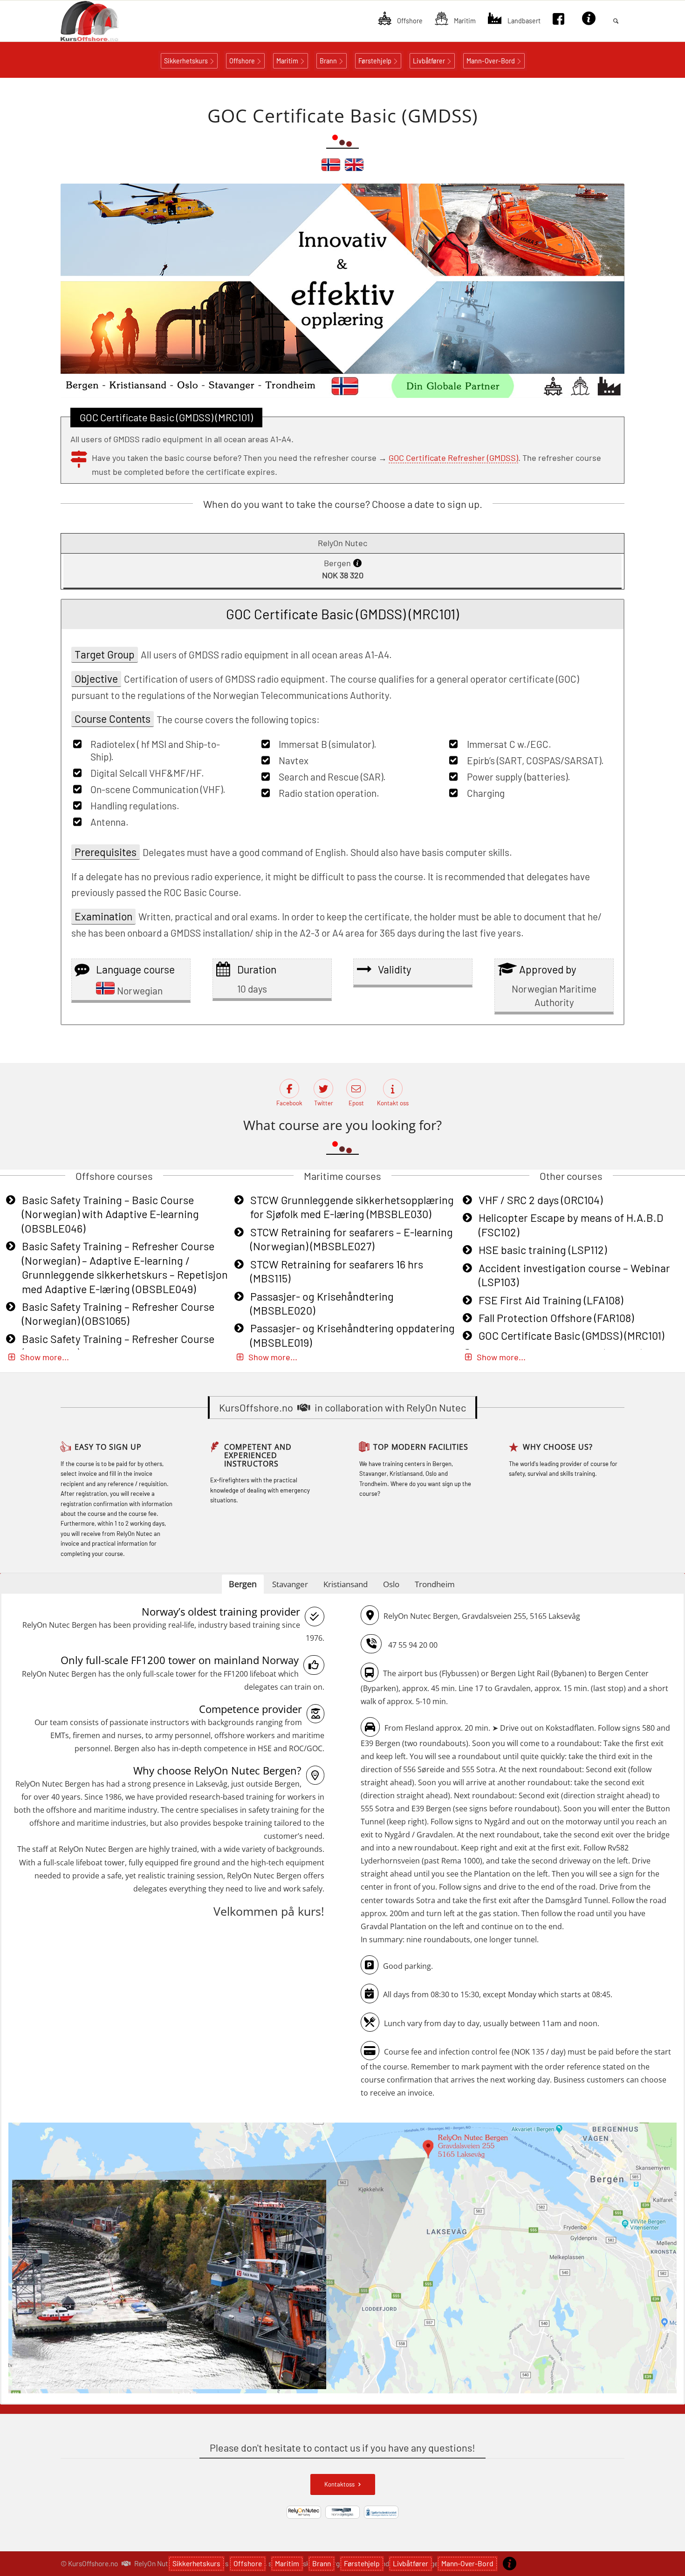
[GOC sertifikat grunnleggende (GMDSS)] (331, 169)
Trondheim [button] (435, 1584)
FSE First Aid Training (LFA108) (551, 1300)
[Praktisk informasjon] (510, 2563)
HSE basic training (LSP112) (543, 1250)
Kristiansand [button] (346, 1584)
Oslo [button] (391, 1584)
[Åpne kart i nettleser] (342, 2259)
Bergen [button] (243, 1584)
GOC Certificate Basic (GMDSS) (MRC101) (571, 1336)
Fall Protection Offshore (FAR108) (556, 1318)
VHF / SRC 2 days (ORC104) (541, 1200)
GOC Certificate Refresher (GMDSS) (453, 458)
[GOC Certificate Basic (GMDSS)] (354, 169)
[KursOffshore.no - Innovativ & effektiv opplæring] (105, 21)
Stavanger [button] (290, 1584)
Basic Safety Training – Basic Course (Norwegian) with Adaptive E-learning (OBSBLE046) (110, 1214)
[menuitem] (400, 21)
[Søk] (616, 21)
